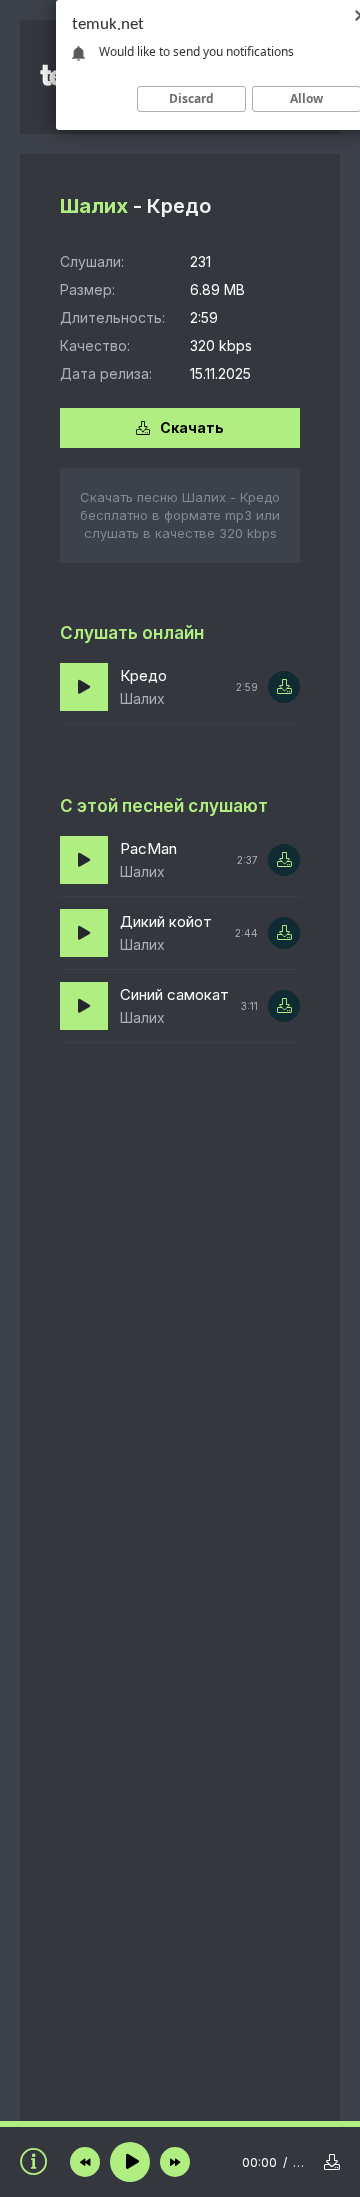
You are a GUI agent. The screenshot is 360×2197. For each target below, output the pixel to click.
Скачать (192, 427)
